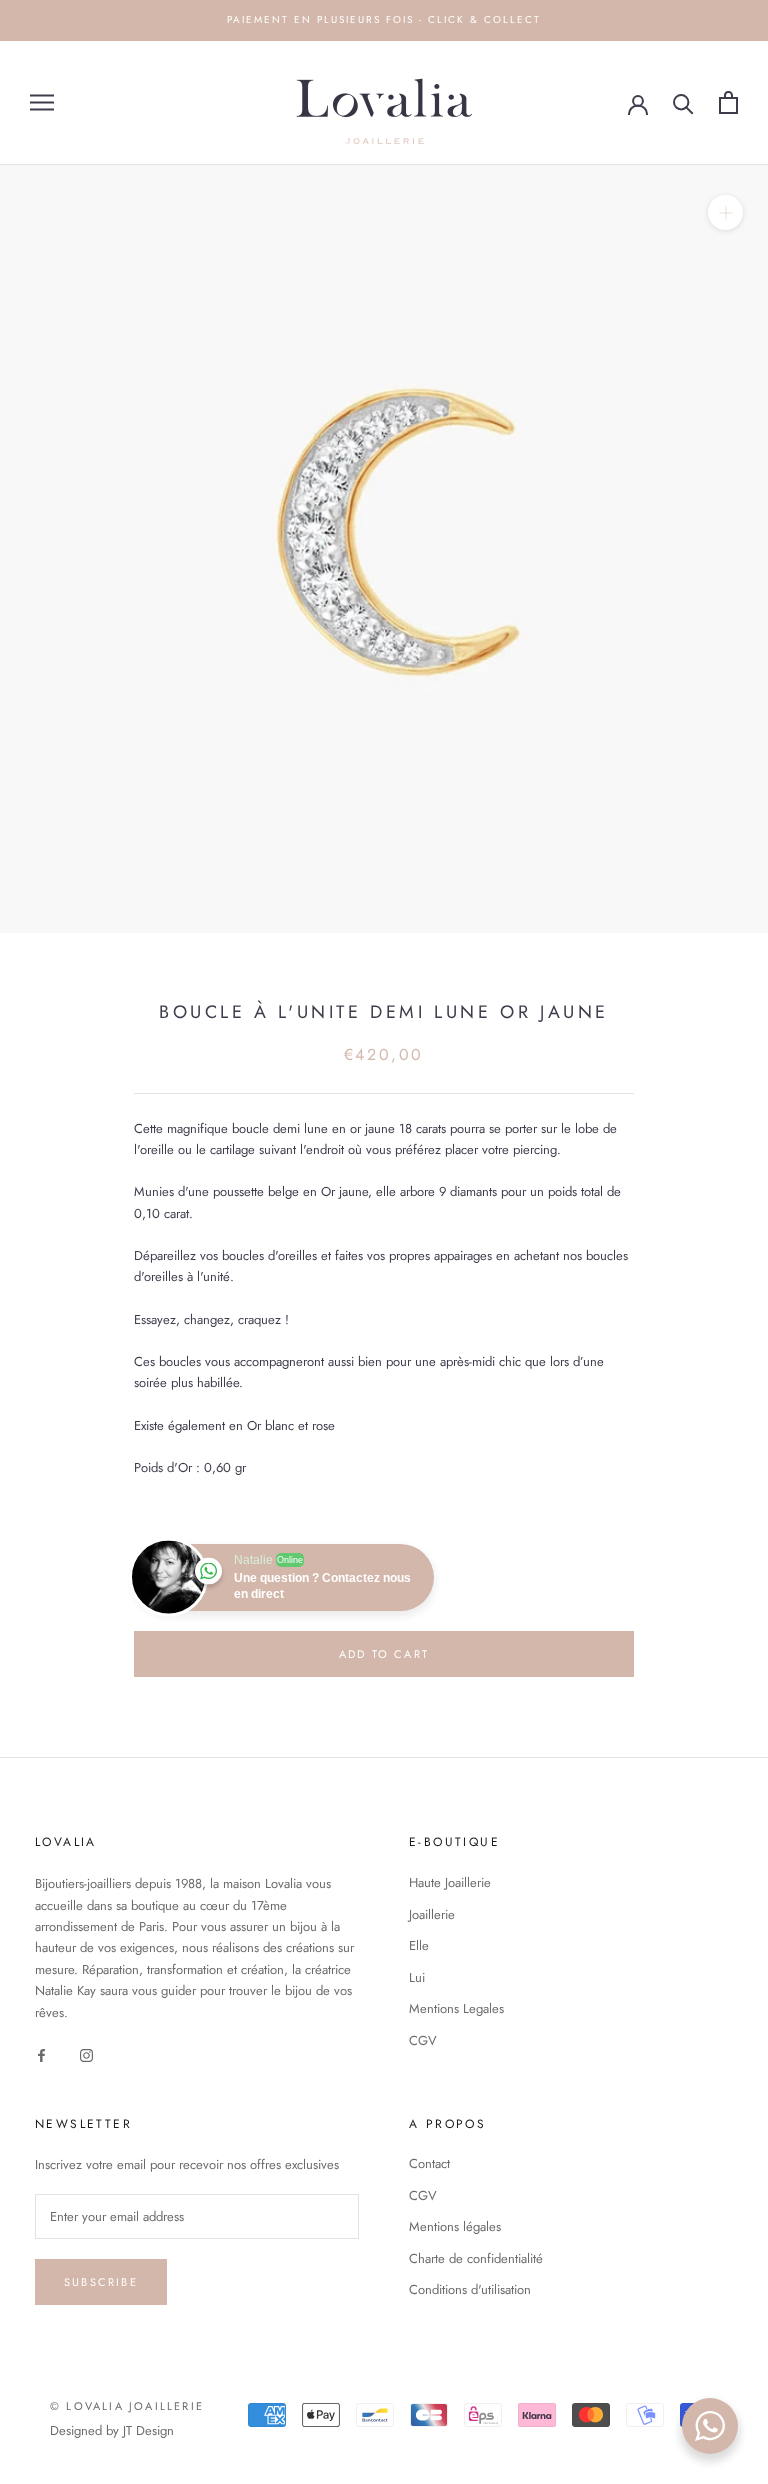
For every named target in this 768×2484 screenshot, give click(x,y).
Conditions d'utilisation (470, 2289)
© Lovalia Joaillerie (127, 2406)
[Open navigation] (42, 102)
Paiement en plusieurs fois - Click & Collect (384, 19)
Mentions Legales (456, 2008)
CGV (423, 2040)
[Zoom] (725, 211)
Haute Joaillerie (450, 1882)
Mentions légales (455, 2226)
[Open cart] (728, 102)
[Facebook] (41, 2053)
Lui (417, 1977)
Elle (419, 1945)
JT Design (148, 2430)
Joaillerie (432, 1914)
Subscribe (101, 2282)
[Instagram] (86, 2053)
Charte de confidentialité (476, 2258)
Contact (429, 2163)
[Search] (683, 102)
